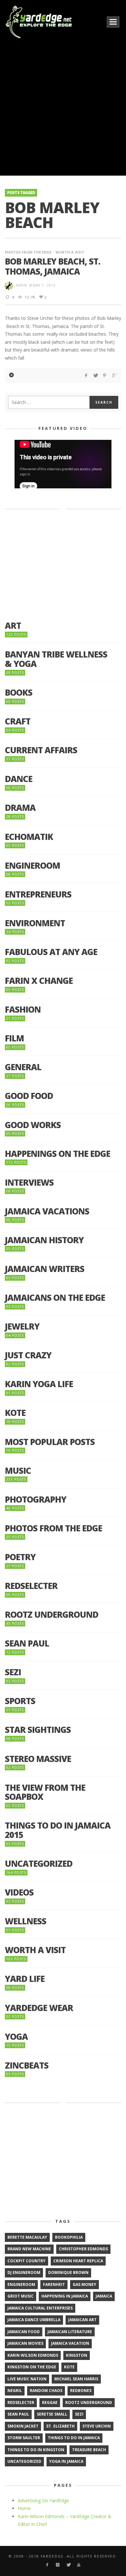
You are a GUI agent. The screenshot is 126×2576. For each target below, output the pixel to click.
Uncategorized (39, 1864)
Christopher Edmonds (83, 2249)
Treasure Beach (89, 2450)
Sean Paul (27, 1643)
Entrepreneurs (38, 894)
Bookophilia (69, 2237)
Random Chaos (46, 2391)
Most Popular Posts (50, 1442)
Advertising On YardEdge (43, 2500)
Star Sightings (38, 1730)
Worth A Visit (70, 252)
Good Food (29, 1096)
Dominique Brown (68, 2272)
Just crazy (28, 1355)
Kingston (77, 2355)
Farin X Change (39, 981)
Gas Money (84, 2284)
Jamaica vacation (70, 2343)
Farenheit (54, 2284)
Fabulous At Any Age (51, 952)
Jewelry (22, 1326)
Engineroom (32, 866)
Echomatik (29, 837)
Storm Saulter (24, 2438)
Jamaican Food (24, 2332)
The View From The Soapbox (45, 1792)
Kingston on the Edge (32, 2367)
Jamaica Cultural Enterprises (40, 2308)
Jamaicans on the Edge (55, 1298)
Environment (35, 923)
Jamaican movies (25, 2343)
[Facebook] (47, 2565)
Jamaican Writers (45, 1269)
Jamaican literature (70, 2332)
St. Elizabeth (60, 2426)
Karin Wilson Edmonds (33, 2355)
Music (18, 1471)
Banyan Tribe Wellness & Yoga (56, 659)
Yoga (16, 2037)
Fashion (23, 1010)
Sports (20, 1701)
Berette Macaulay (27, 2237)
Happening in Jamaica (65, 2296)
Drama (20, 808)
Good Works (33, 1125)
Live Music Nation (27, 2379)
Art (13, 626)
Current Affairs (41, 750)
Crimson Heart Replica (78, 2261)
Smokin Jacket (23, 2426)
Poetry (20, 1557)
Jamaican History (44, 1240)
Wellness (26, 1921)
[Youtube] (79, 2565)
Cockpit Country (26, 2261)
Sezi (13, 1672)
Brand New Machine (29, 2249)
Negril (15, 2391)
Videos (19, 1892)
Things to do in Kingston (36, 2450)
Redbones (81, 2391)
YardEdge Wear (39, 2008)
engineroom (21, 2284)
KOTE (15, 1413)
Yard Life (25, 1979)
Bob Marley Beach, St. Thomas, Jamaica (52, 266)
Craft (18, 721)
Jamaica (104, 2296)
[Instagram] (58, 2565)
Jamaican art (82, 2320)
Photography (36, 1500)
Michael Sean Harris (76, 2379)
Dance (19, 779)
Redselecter (31, 1586)
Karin (21, 285)
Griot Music (21, 2296)
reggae (50, 2402)
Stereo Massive (38, 1759)
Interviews (29, 1183)
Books (19, 693)
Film (14, 1038)
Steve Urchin (97, 2426)
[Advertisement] (63, 107)
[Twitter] (68, 2565)
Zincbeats (27, 2065)
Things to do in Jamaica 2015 (58, 1830)
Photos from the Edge (28, 252)
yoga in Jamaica (66, 2461)
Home (24, 2508)
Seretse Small (52, 2414)
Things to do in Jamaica (74, 2438)
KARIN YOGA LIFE (39, 1384)
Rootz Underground (52, 1615)
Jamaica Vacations (47, 1211)
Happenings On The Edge (58, 1154)
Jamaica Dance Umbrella (34, 2320)
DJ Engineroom (24, 2272)
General (23, 1067)
